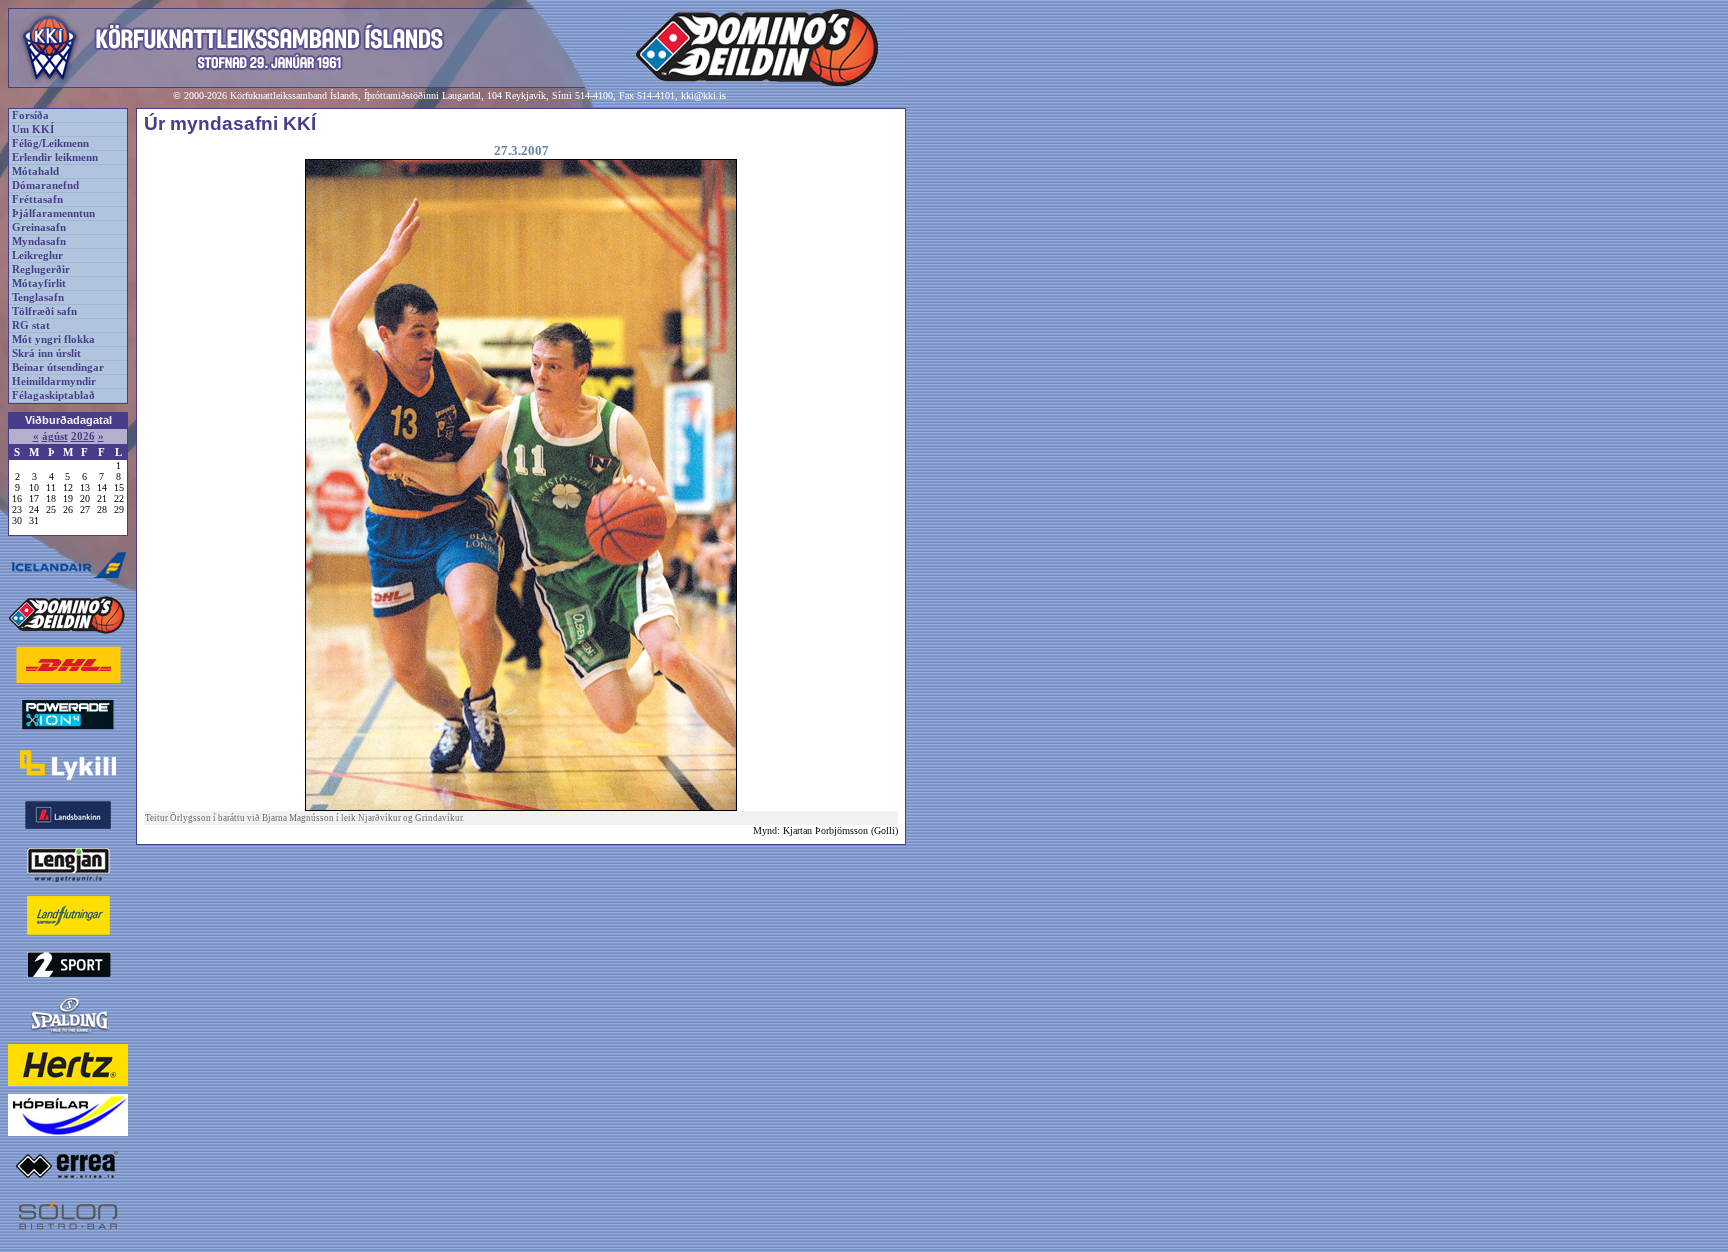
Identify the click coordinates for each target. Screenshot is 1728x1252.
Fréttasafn (37, 199)
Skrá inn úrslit (46, 353)
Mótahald (35, 171)
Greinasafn (39, 227)
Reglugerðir (41, 269)
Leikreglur (37, 255)
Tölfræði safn (44, 311)
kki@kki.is (703, 95)
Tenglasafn (38, 297)
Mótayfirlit (39, 283)
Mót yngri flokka (53, 339)
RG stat (31, 325)
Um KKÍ (33, 129)
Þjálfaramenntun (53, 213)
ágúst (55, 436)
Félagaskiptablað (53, 395)
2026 (83, 436)
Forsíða (30, 115)
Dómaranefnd (45, 185)
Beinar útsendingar (58, 367)
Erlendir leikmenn (55, 157)
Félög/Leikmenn (50, 143)
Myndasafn (39, 241)
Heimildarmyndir (54, 381)
